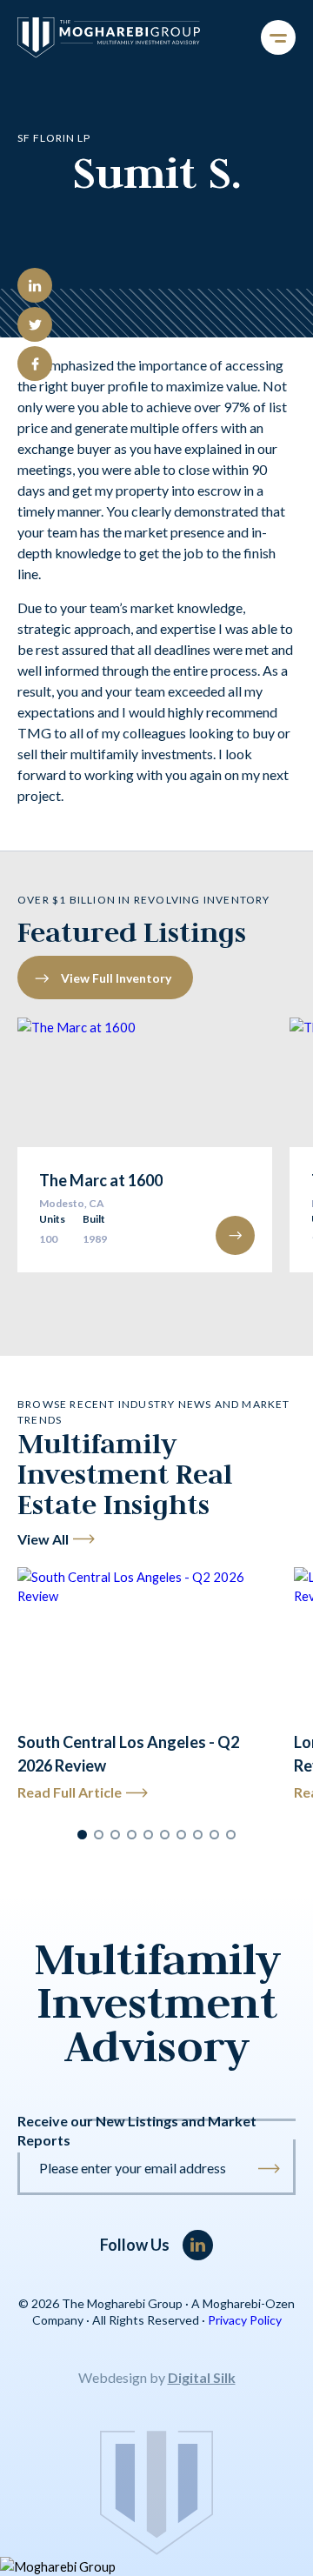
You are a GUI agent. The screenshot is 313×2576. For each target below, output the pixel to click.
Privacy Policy (245, 2320)
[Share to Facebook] (35, 364)
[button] (82, 1835)
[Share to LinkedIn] (35, 285)
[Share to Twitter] (35, 324)
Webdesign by (157, 2377)
